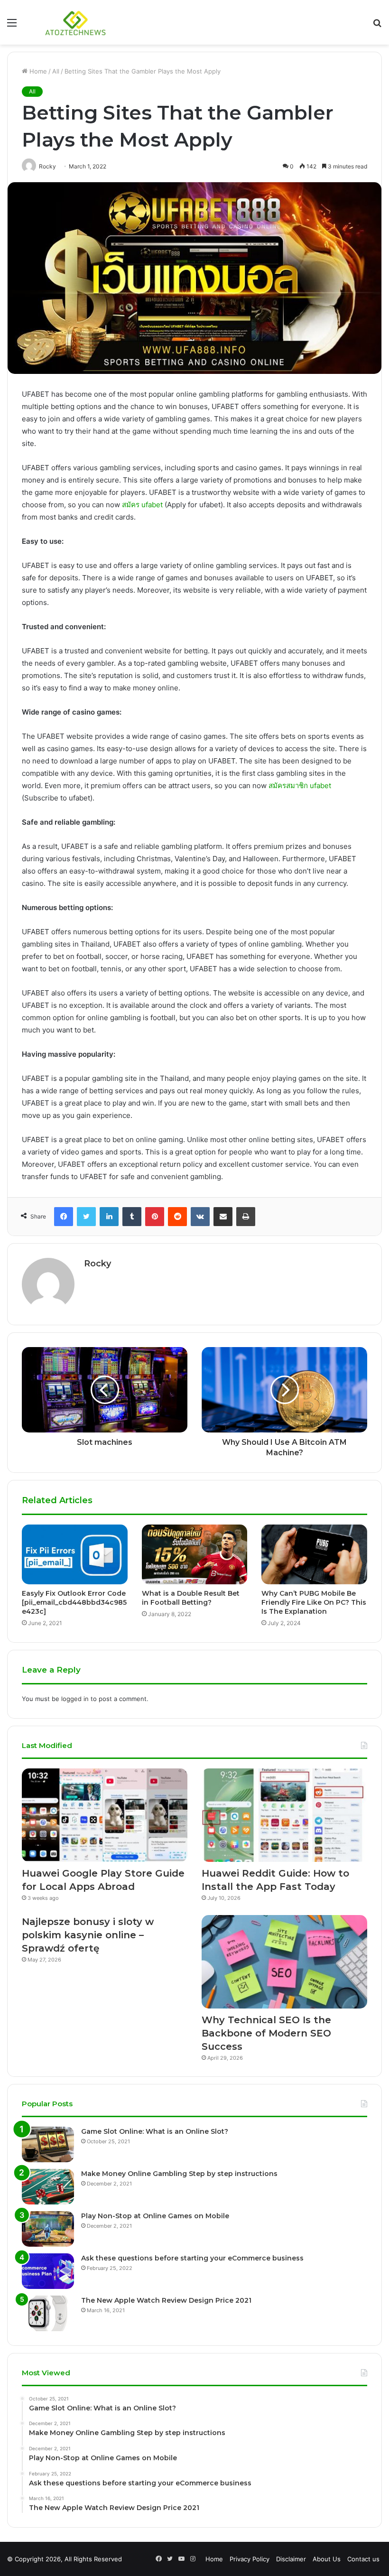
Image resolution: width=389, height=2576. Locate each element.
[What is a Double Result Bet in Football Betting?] (195, 1554)
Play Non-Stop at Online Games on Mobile (155, 2216)
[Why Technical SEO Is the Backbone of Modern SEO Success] (284, 1962)
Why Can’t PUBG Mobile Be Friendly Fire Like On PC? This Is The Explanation (314, 1602)
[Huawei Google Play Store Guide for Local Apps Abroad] (105, 1815)
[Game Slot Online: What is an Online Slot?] (48, 2144)
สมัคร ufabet (142, 505)
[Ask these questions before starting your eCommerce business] (48, 2271)
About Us (327, 2559)
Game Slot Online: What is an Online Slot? (155, 2131)
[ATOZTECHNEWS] (76, 22)
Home (37, 71)
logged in (75, 1699)
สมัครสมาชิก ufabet (300, 786)
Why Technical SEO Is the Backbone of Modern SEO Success (266, 2033)
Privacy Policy (250, 2559)
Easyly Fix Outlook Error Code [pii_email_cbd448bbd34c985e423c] (74, 1602)
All (56, 71)
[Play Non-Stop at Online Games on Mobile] (48, 2229)
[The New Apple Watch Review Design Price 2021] (48, 2313)
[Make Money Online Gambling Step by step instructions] (48, 2187)
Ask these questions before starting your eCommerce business (192, 2258)
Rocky (97, 1264)
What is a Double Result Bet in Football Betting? (191, 1598)
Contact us (363, 2559)
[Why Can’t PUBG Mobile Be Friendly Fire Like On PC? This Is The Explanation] (314, 1554)
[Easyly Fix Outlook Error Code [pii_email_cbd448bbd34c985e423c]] (75, 1554)
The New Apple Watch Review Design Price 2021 (166, 2300)
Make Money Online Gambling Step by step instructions (179, 2174)
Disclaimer (291, 2559)
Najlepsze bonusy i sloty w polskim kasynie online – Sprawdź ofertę (88, 1935)
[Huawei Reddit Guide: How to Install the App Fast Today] (284, 1815)
